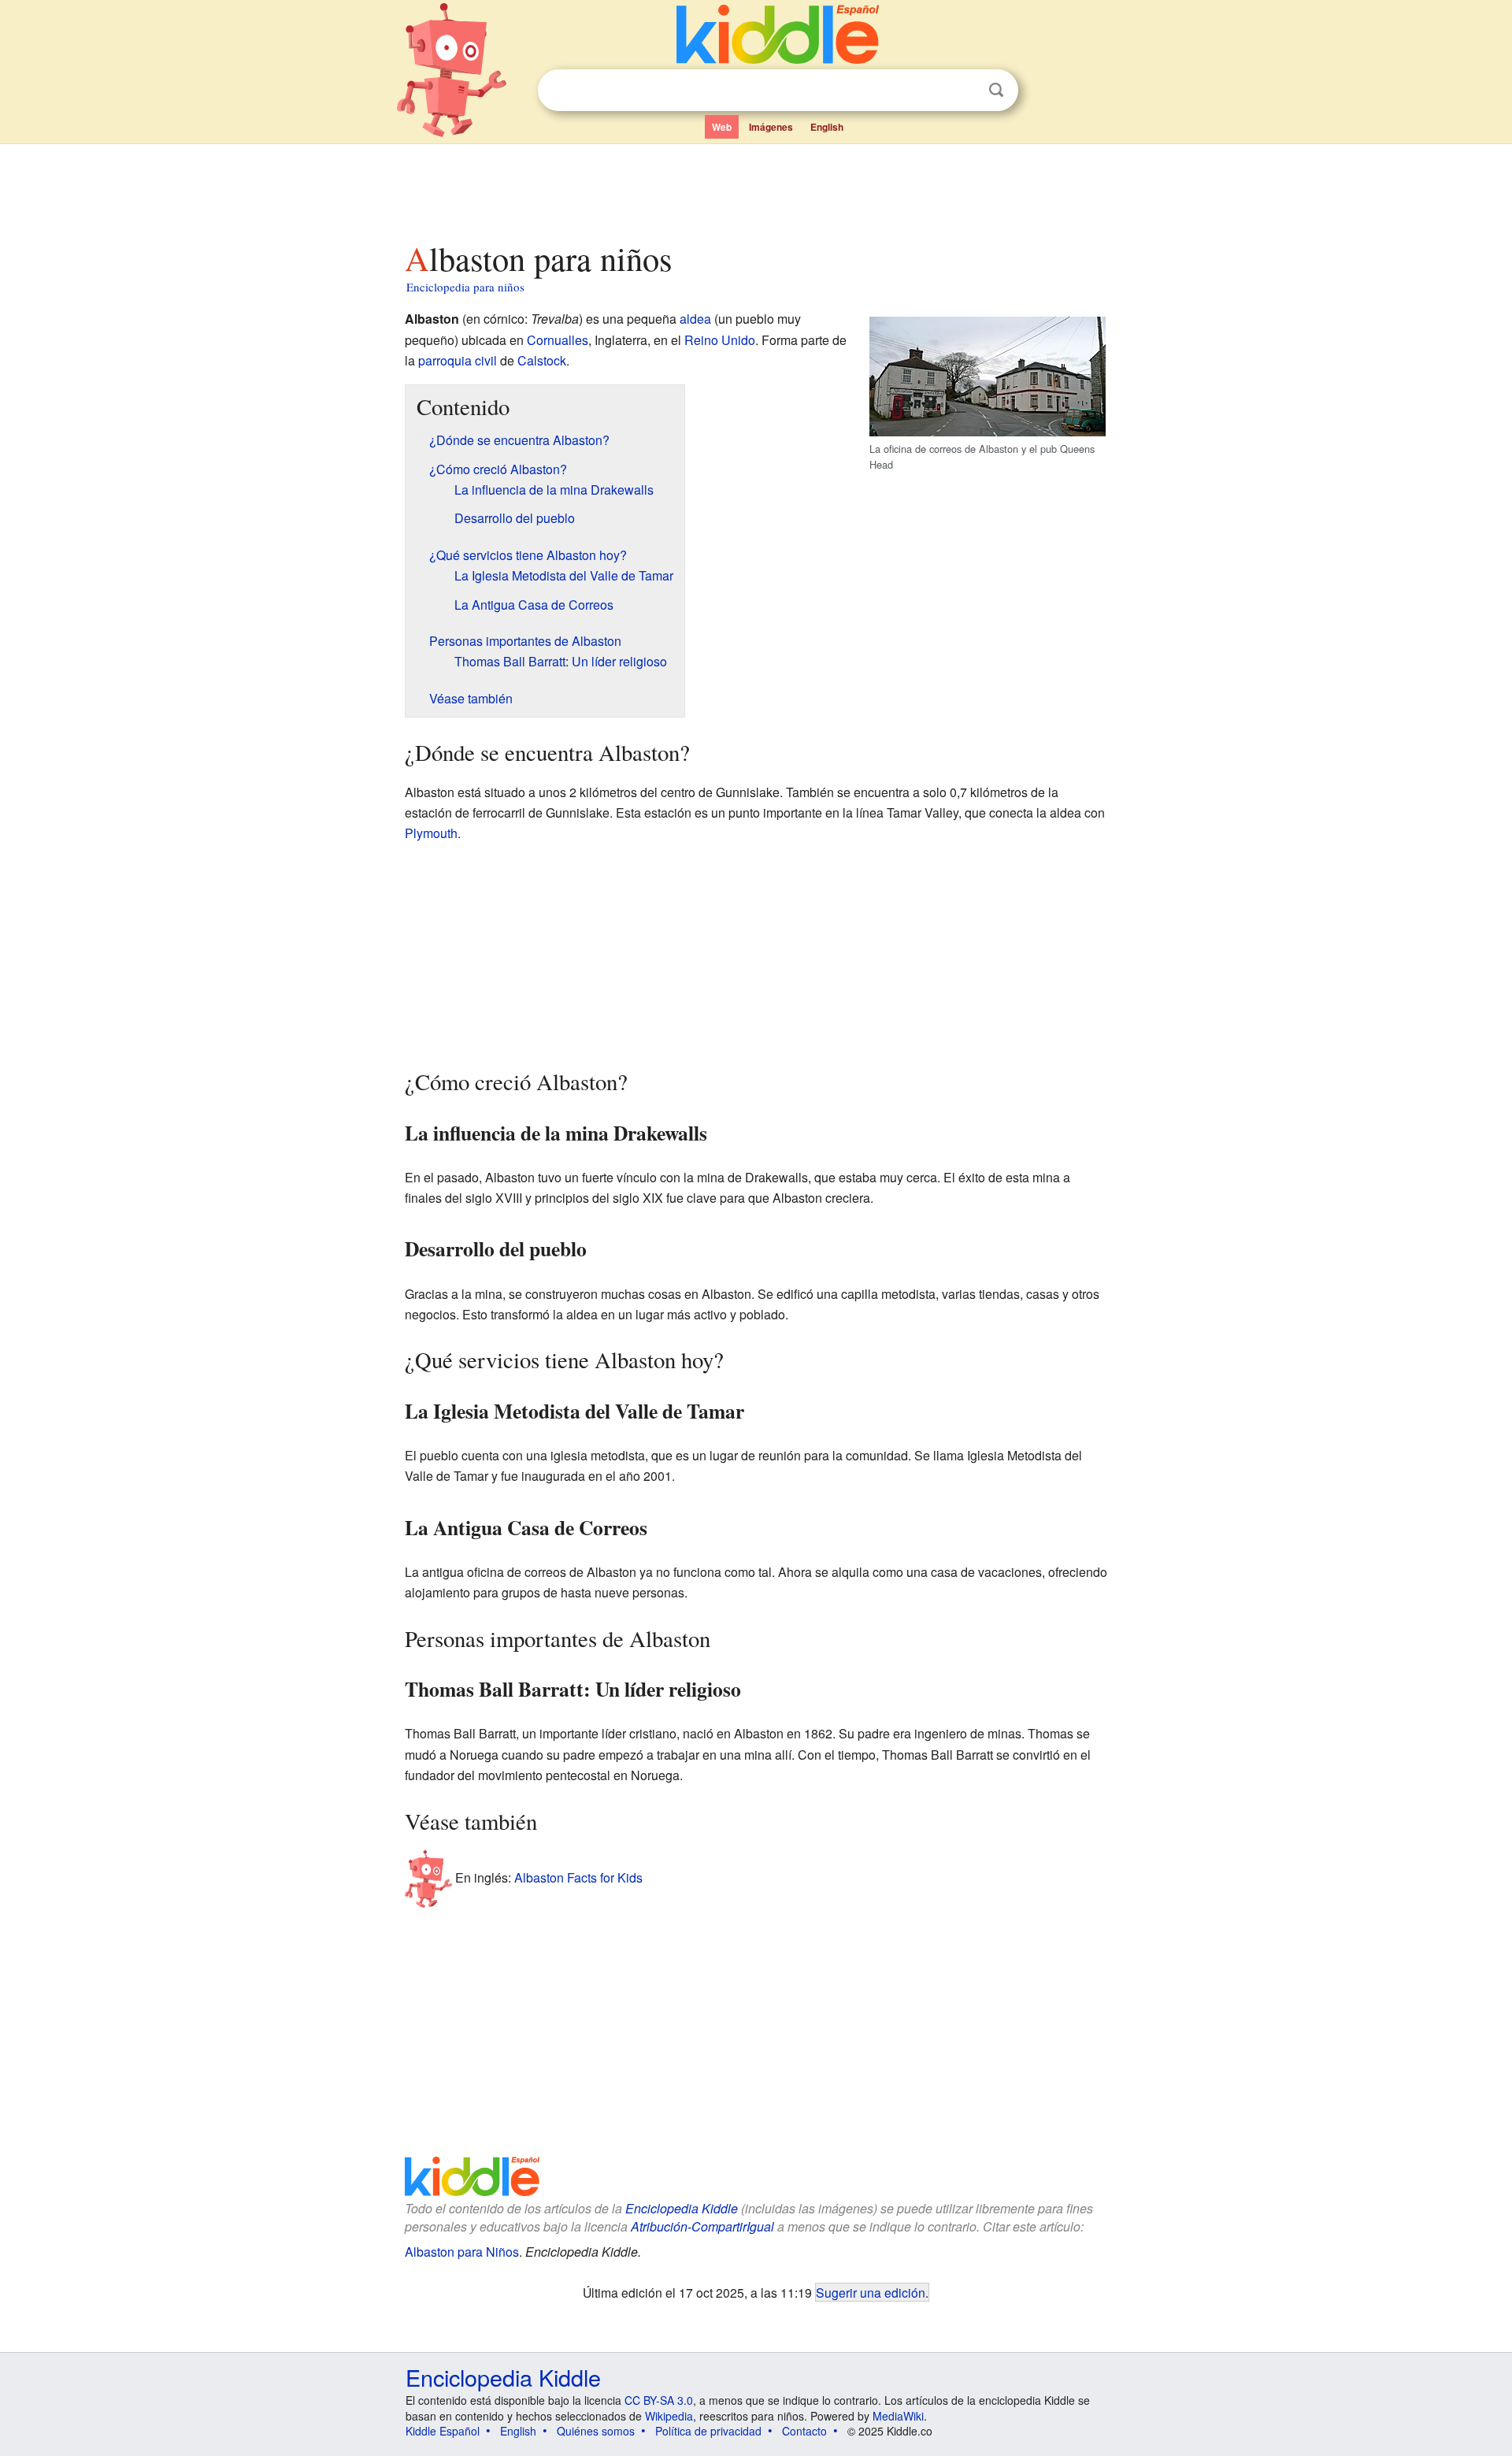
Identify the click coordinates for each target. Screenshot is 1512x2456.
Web (722, 127)
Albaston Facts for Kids (578, 1877)
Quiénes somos (596, 2431)
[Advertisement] (755, 188)
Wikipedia (669, 2416)
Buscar (996, 90)
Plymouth (431, 833)
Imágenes (771, 127)
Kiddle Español (443, 2431)
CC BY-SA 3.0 (659, 2400)
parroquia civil (458, 360)
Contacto (804, 2431)
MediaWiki (898, 2416)
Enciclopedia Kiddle (682, 2208)
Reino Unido (720, 340)
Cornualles (558, 340)
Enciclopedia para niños (465, 287)
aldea (695, 319)
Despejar (964, 91)
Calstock (542, 360)
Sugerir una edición (871, 2292)
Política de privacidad (708, 2431)
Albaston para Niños (462, 2252)
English (827, 127)
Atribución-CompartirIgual (702, 2226)
